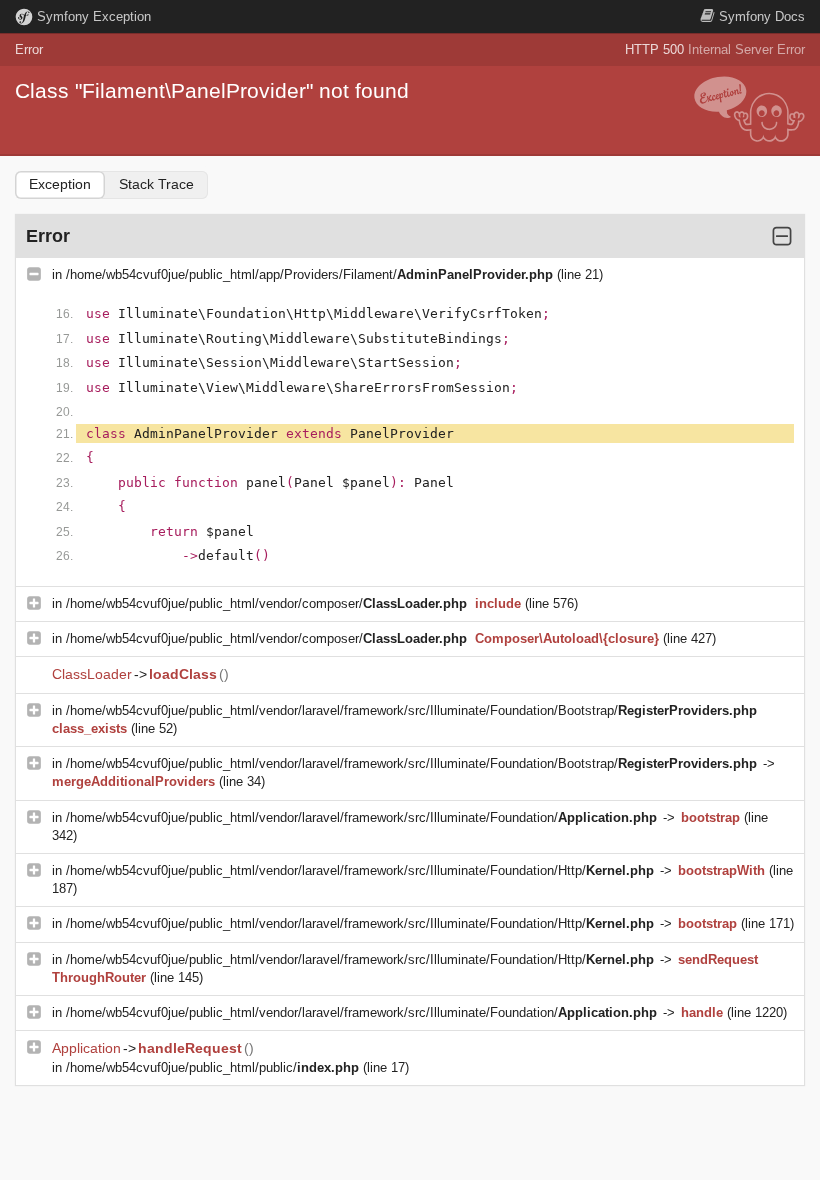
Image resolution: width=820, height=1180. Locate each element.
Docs (762, 16)
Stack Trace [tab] (156, 184)
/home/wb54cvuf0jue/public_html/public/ (212, 1067)
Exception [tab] (60, 184)
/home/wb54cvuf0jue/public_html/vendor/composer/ (266, 603)
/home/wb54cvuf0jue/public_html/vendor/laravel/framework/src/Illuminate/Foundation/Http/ (360, 870)
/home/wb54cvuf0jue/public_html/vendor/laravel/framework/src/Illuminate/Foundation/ (361, 817)
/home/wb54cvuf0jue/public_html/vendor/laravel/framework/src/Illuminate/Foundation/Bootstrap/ (411, 710)
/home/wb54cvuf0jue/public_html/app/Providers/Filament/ (309, 274)
